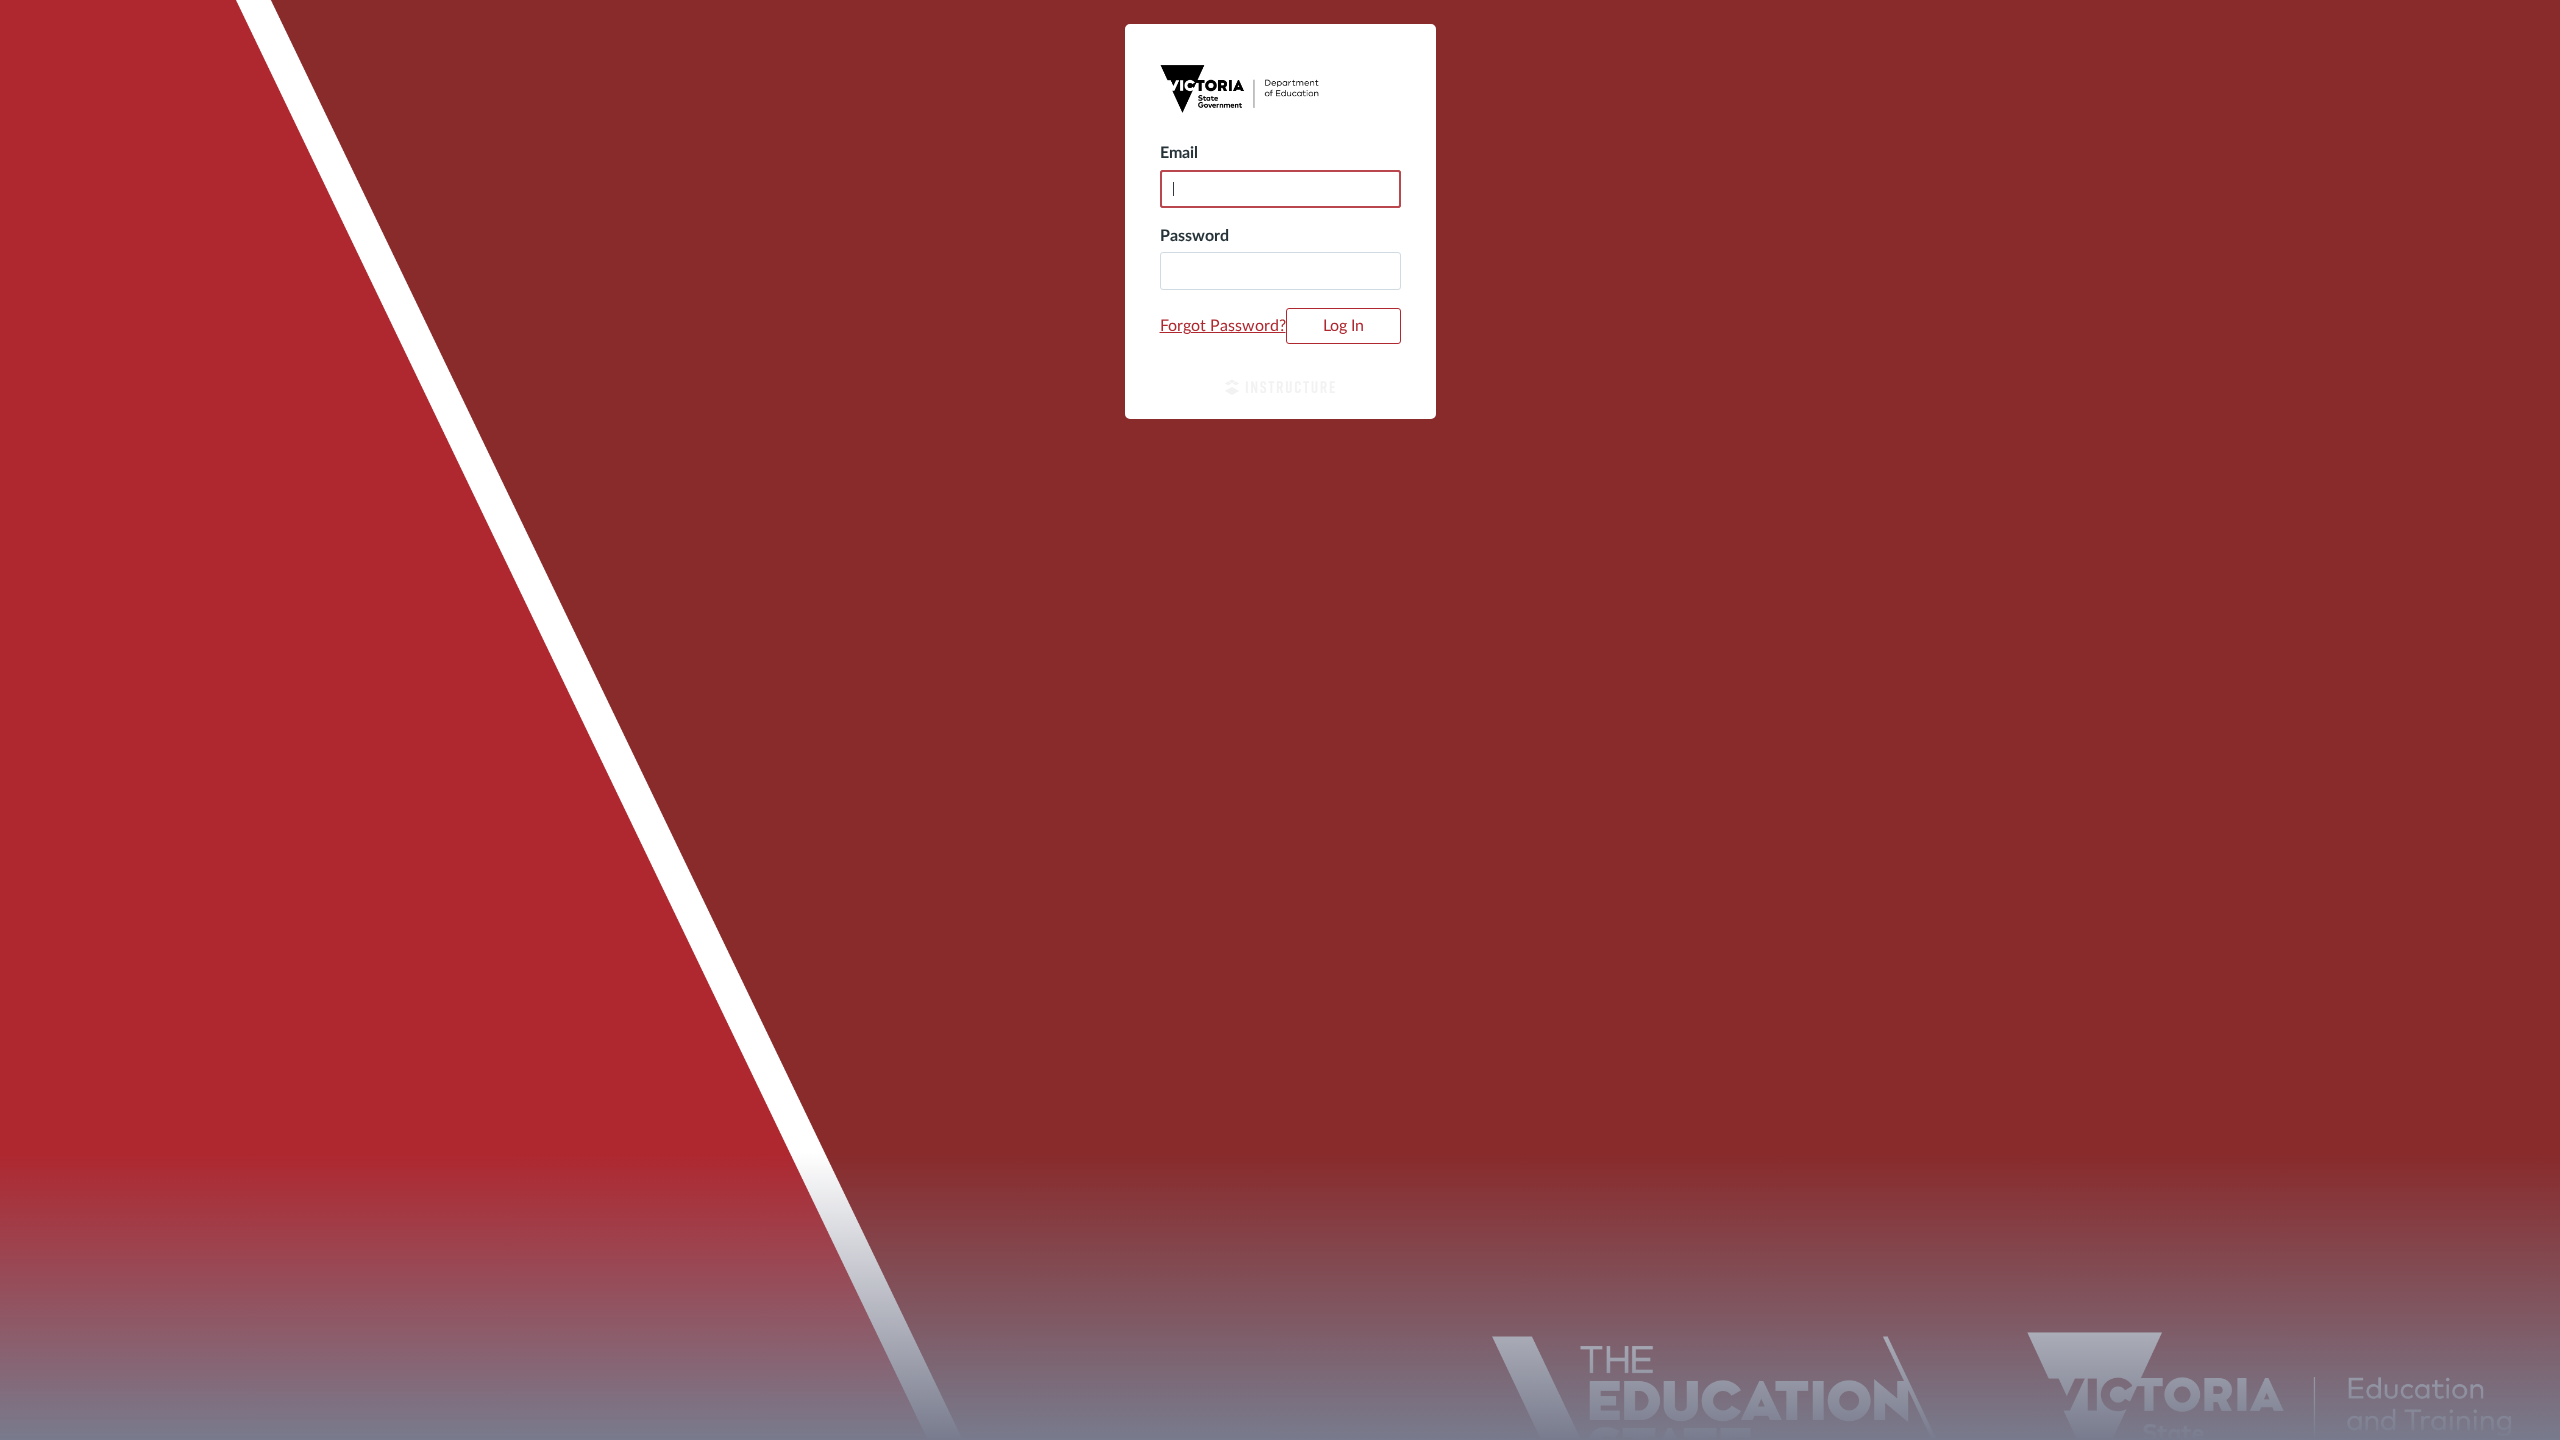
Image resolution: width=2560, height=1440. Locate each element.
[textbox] (1280, 271)
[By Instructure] (1280, 390)
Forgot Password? (1223, 326)
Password (1194, 236)
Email (1179, 153)
